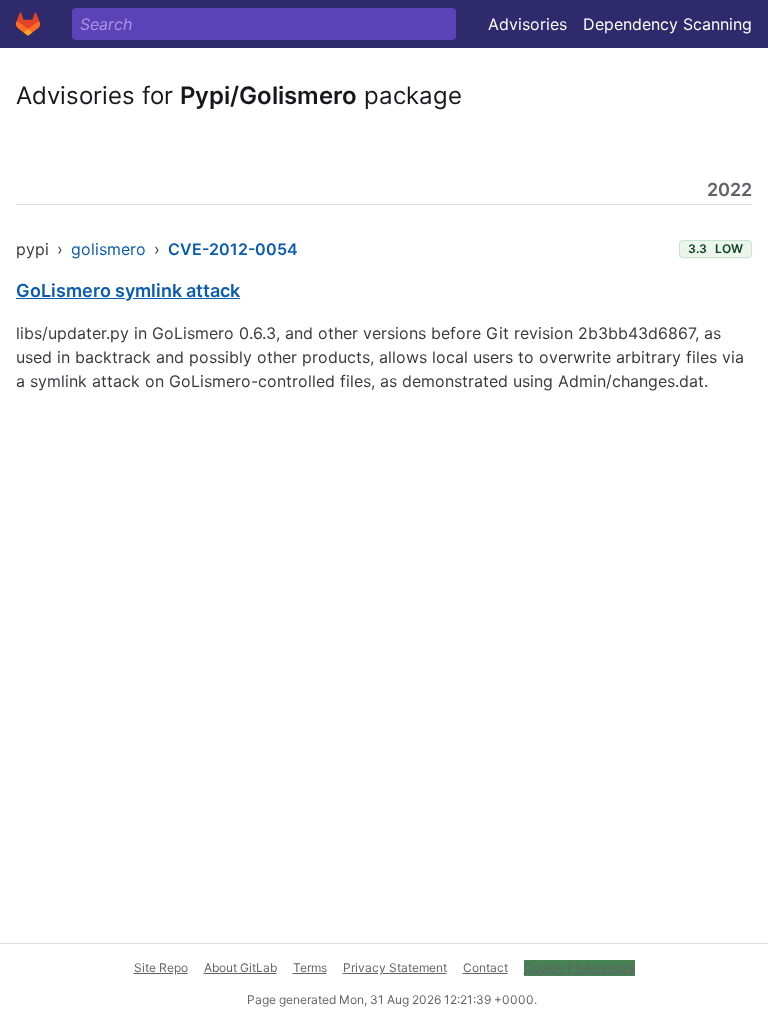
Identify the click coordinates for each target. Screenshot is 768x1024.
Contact (485, 967)
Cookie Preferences (579, 967)
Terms (310, 967)
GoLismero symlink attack (128, 290)
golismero (108, 249)
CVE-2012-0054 (233, 249)
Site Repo (161, 967)
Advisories (527, 24)
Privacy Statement (395, 967)
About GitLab (240, 967)
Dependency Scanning (667, 24)
